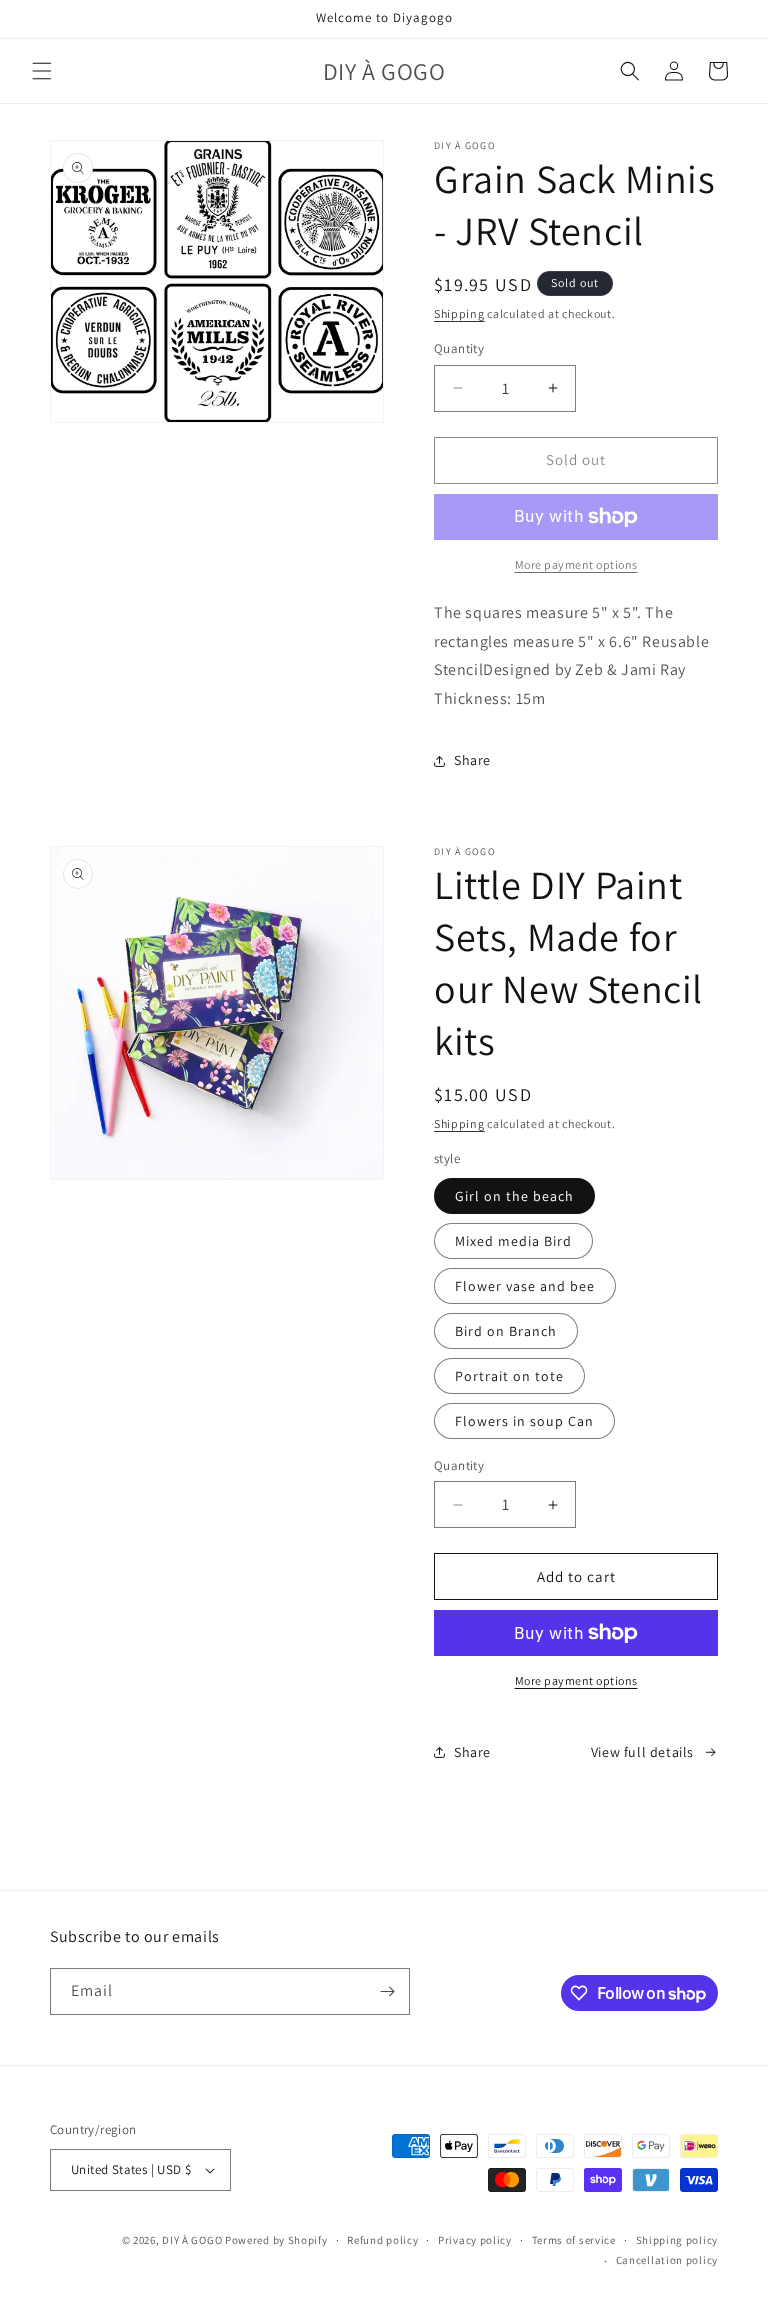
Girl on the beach (514, 1196)
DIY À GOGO (192, 2240)
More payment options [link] (576, 564)
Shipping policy (677, 2240)
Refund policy (382, 2240)
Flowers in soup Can (524, 1421)
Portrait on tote (509, 1376)
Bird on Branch (506, 1331)
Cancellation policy (667, 2260)
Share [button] (472, 760)
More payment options (576, 1680)
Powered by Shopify (276, 2240)
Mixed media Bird (513, 1241)
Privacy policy (475, 2240)
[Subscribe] (387, 1991)
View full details (642, 1752)
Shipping (459, 313)
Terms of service (574, 2240)
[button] (42, 71)
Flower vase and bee (525, 1286)
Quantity (459, 348)
